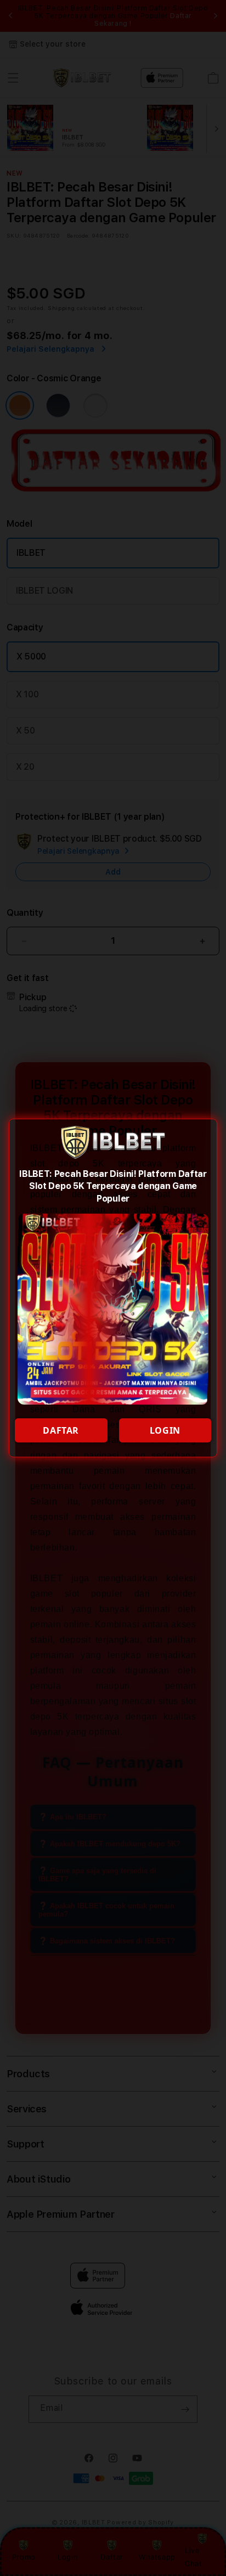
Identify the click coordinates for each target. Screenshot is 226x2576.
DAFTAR (61, 1430)
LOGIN (165, 1430)
